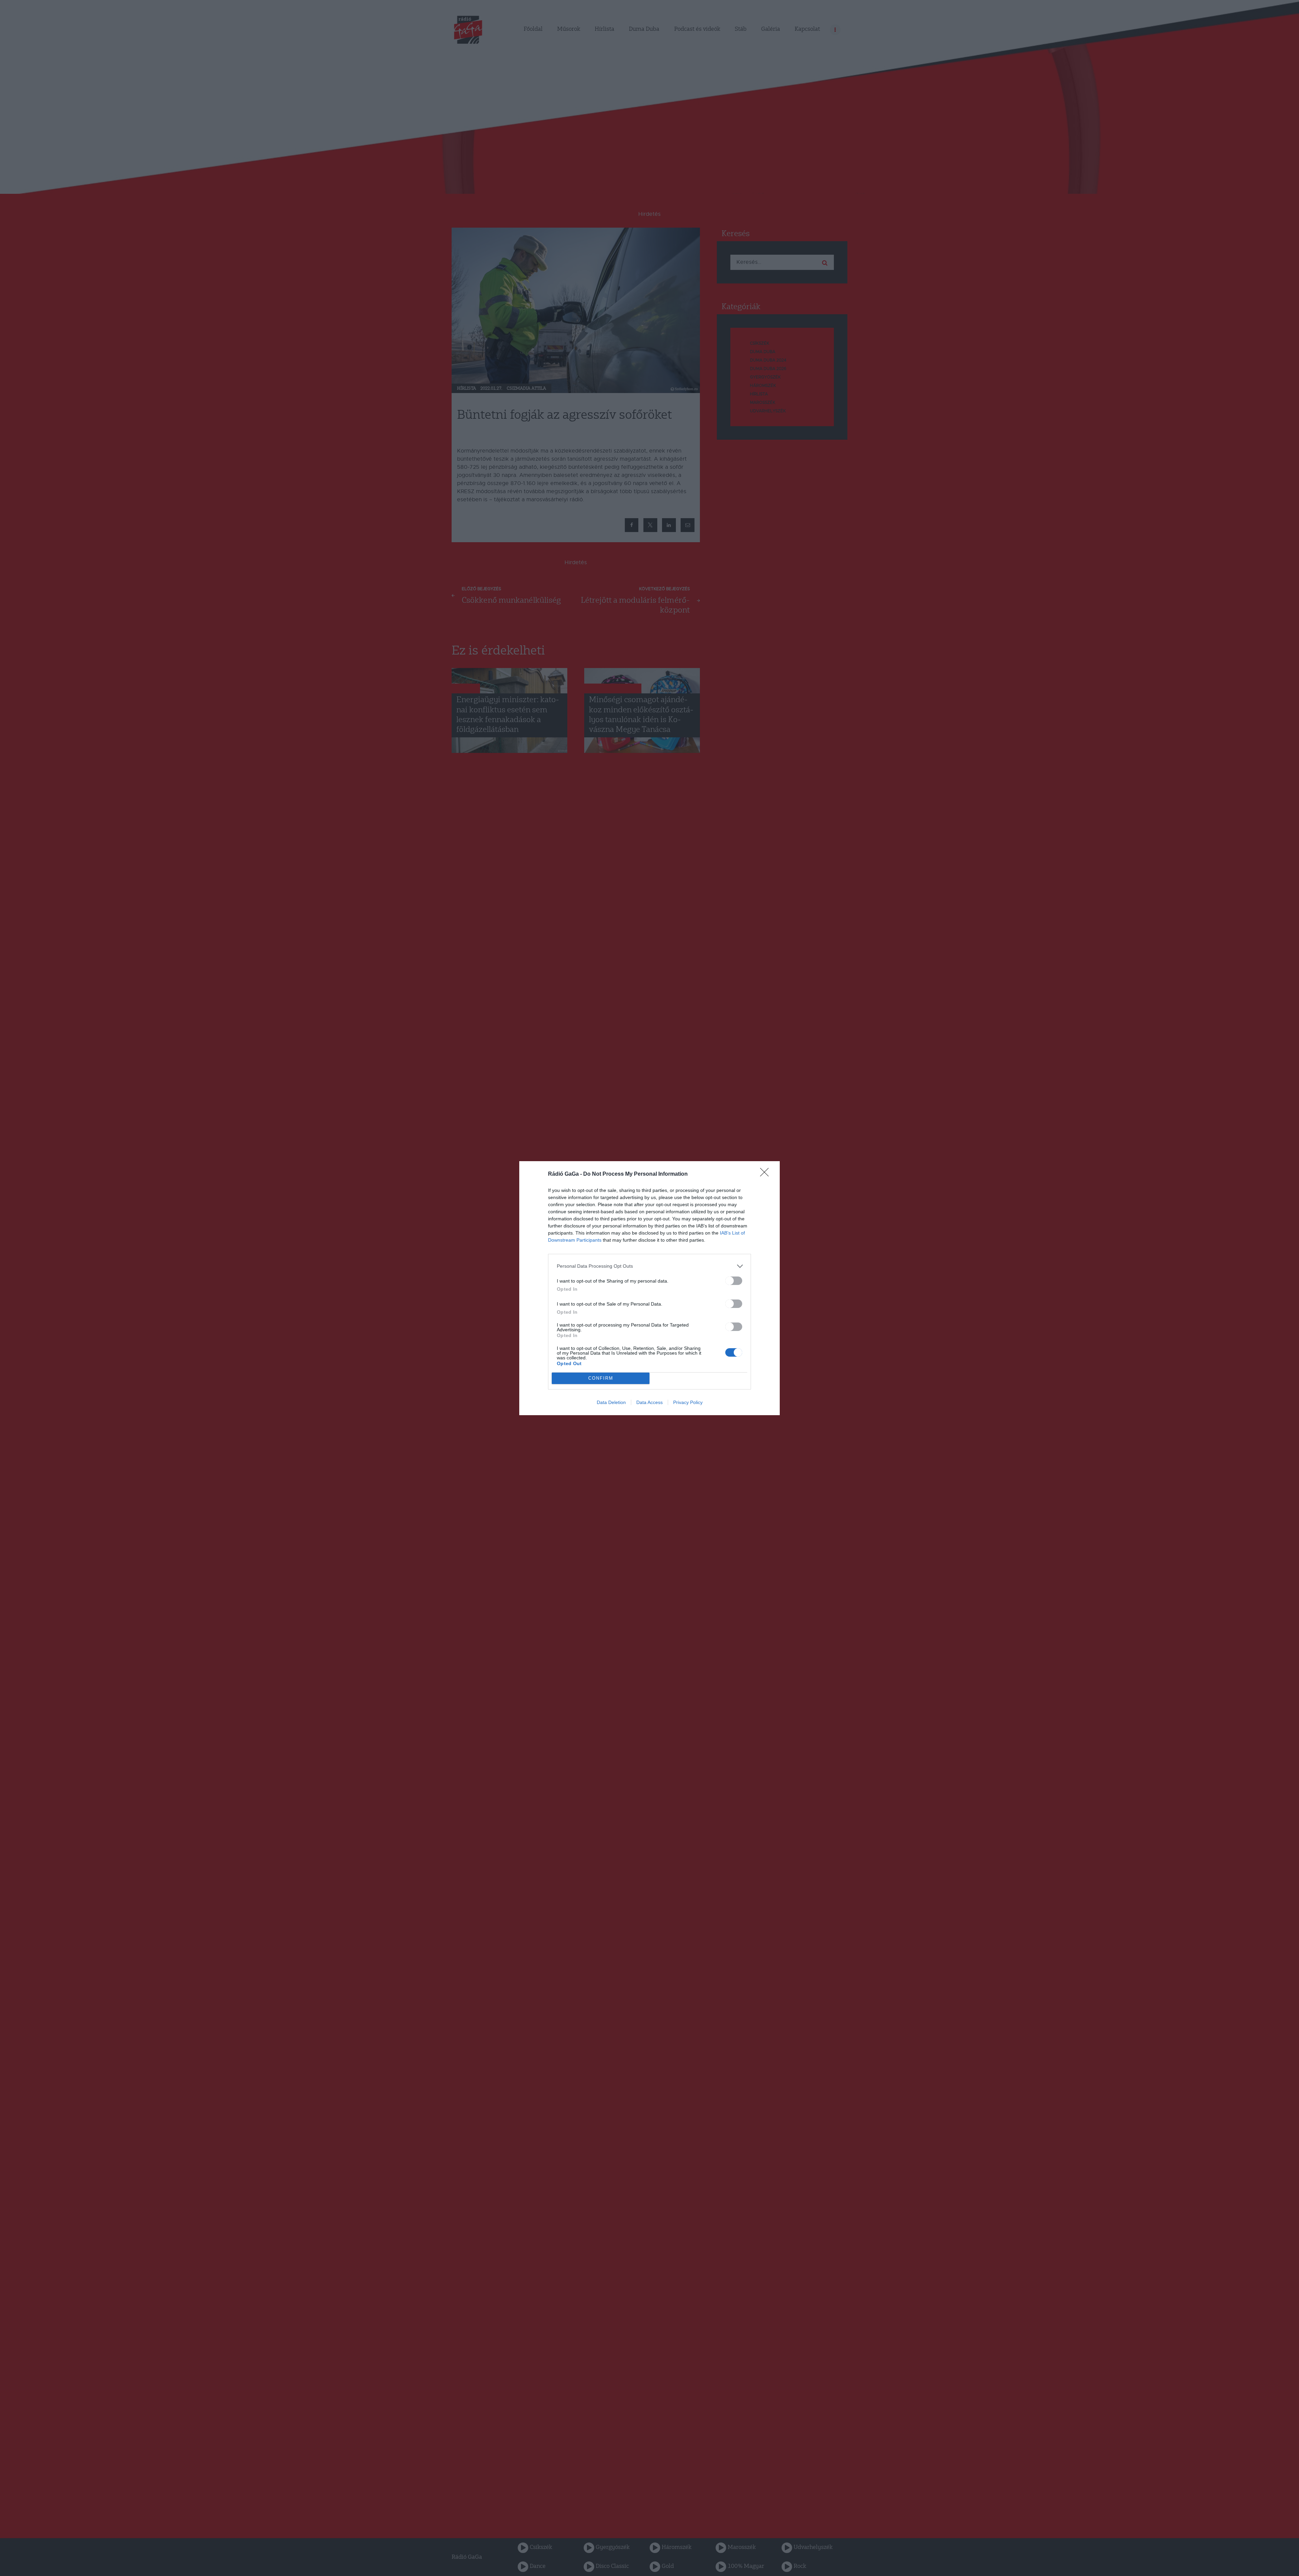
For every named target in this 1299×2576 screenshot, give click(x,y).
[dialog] (649, 1288)
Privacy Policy (688, 1402)
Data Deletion (611, 1402)
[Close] (767, 1174)
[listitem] (649, 1266)
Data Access (649, 1402)
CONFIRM (601, 1378)
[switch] (734, 1281)
